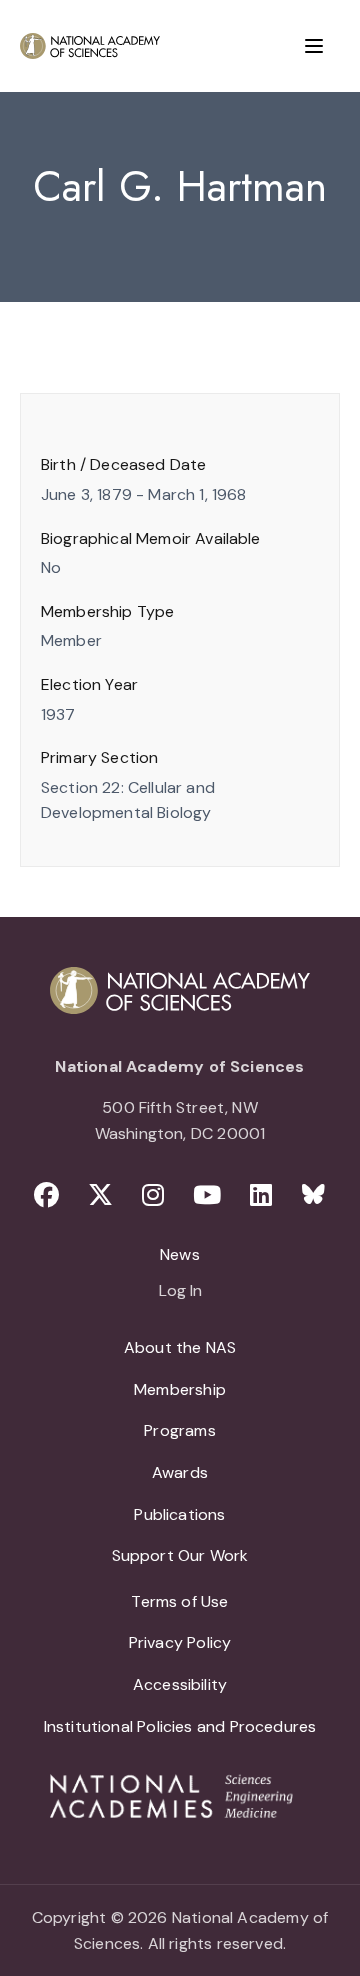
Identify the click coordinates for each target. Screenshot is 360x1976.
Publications (179, 1514)
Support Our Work (180, 1555)
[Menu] (314, 46)
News (180, 1254)
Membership (180, 1389)
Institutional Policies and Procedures (180, 1726)
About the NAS (180, 1347)
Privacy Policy (180, 1642)
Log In (180, 1292)
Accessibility (180, 1684)
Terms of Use (179, 1601)
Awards (180, 1472)
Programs (179, 1430)
